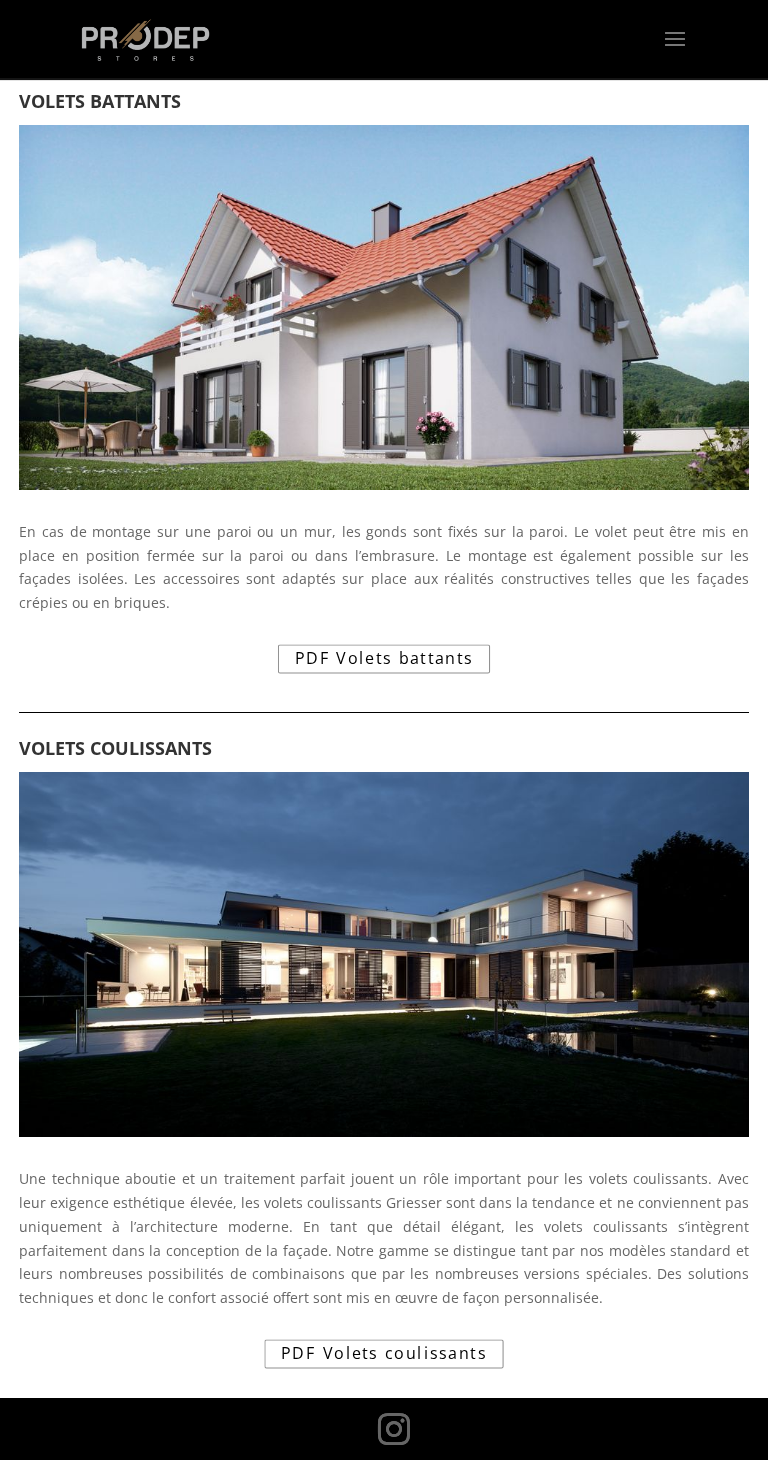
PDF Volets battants (384, 658)
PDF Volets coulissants (384, 1353)
